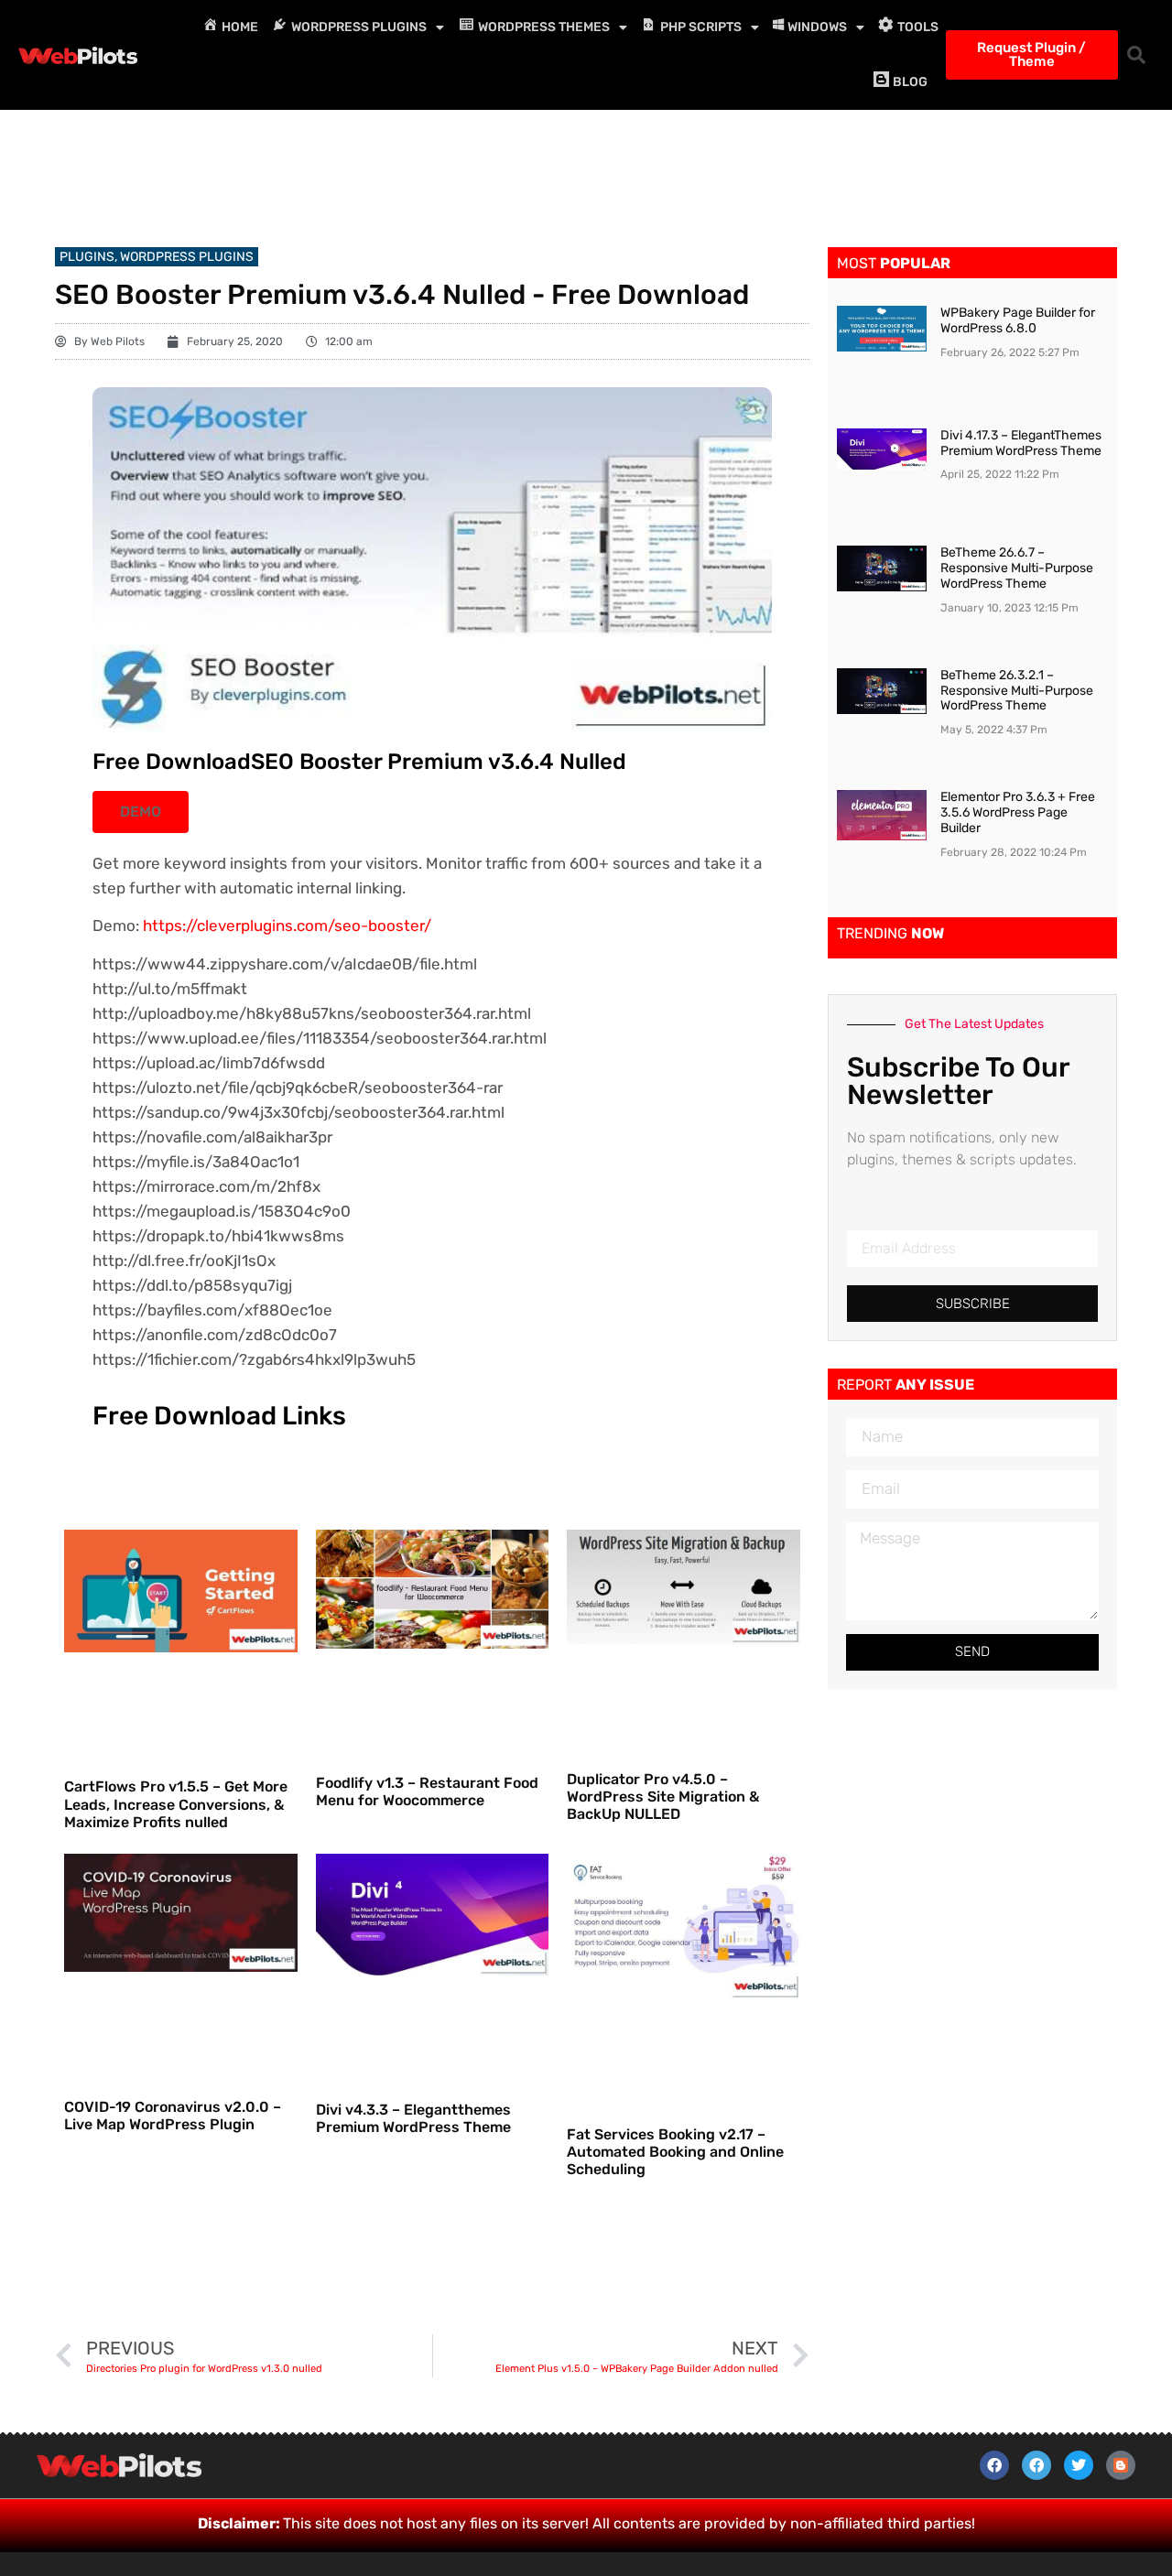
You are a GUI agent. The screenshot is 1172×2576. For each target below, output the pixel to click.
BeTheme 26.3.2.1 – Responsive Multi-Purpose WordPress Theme (1017, 691)
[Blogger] (1121, 2465)
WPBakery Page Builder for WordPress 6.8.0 (1018, 320)
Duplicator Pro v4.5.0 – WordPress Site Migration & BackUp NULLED (663, 1797)
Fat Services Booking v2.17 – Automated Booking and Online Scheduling (675, 2152)
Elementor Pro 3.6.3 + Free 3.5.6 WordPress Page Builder (1018, 812)
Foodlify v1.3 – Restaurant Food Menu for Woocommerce (427, 1791)
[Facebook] (994, 2465)
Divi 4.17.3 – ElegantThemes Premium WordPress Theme (1021, 443)
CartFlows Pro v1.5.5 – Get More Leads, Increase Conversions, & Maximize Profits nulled (176, 1804)
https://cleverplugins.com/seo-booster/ (287, 925)
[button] (1136, 55)
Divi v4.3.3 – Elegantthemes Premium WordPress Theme (413, 2118)
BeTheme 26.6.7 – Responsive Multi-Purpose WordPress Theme (1017, 568)
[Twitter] (1079, 2465)
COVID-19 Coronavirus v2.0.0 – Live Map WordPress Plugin (173, 2116)
